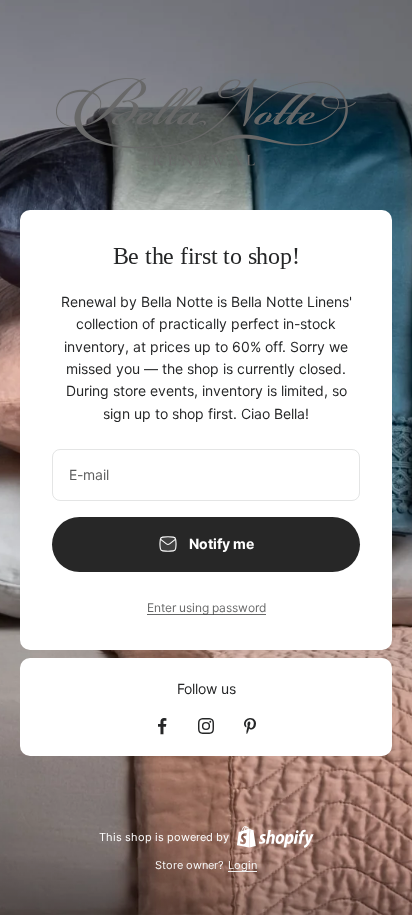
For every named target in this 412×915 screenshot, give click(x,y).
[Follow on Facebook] (162, 726)
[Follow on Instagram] (206, 726)
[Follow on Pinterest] (250, 726)
